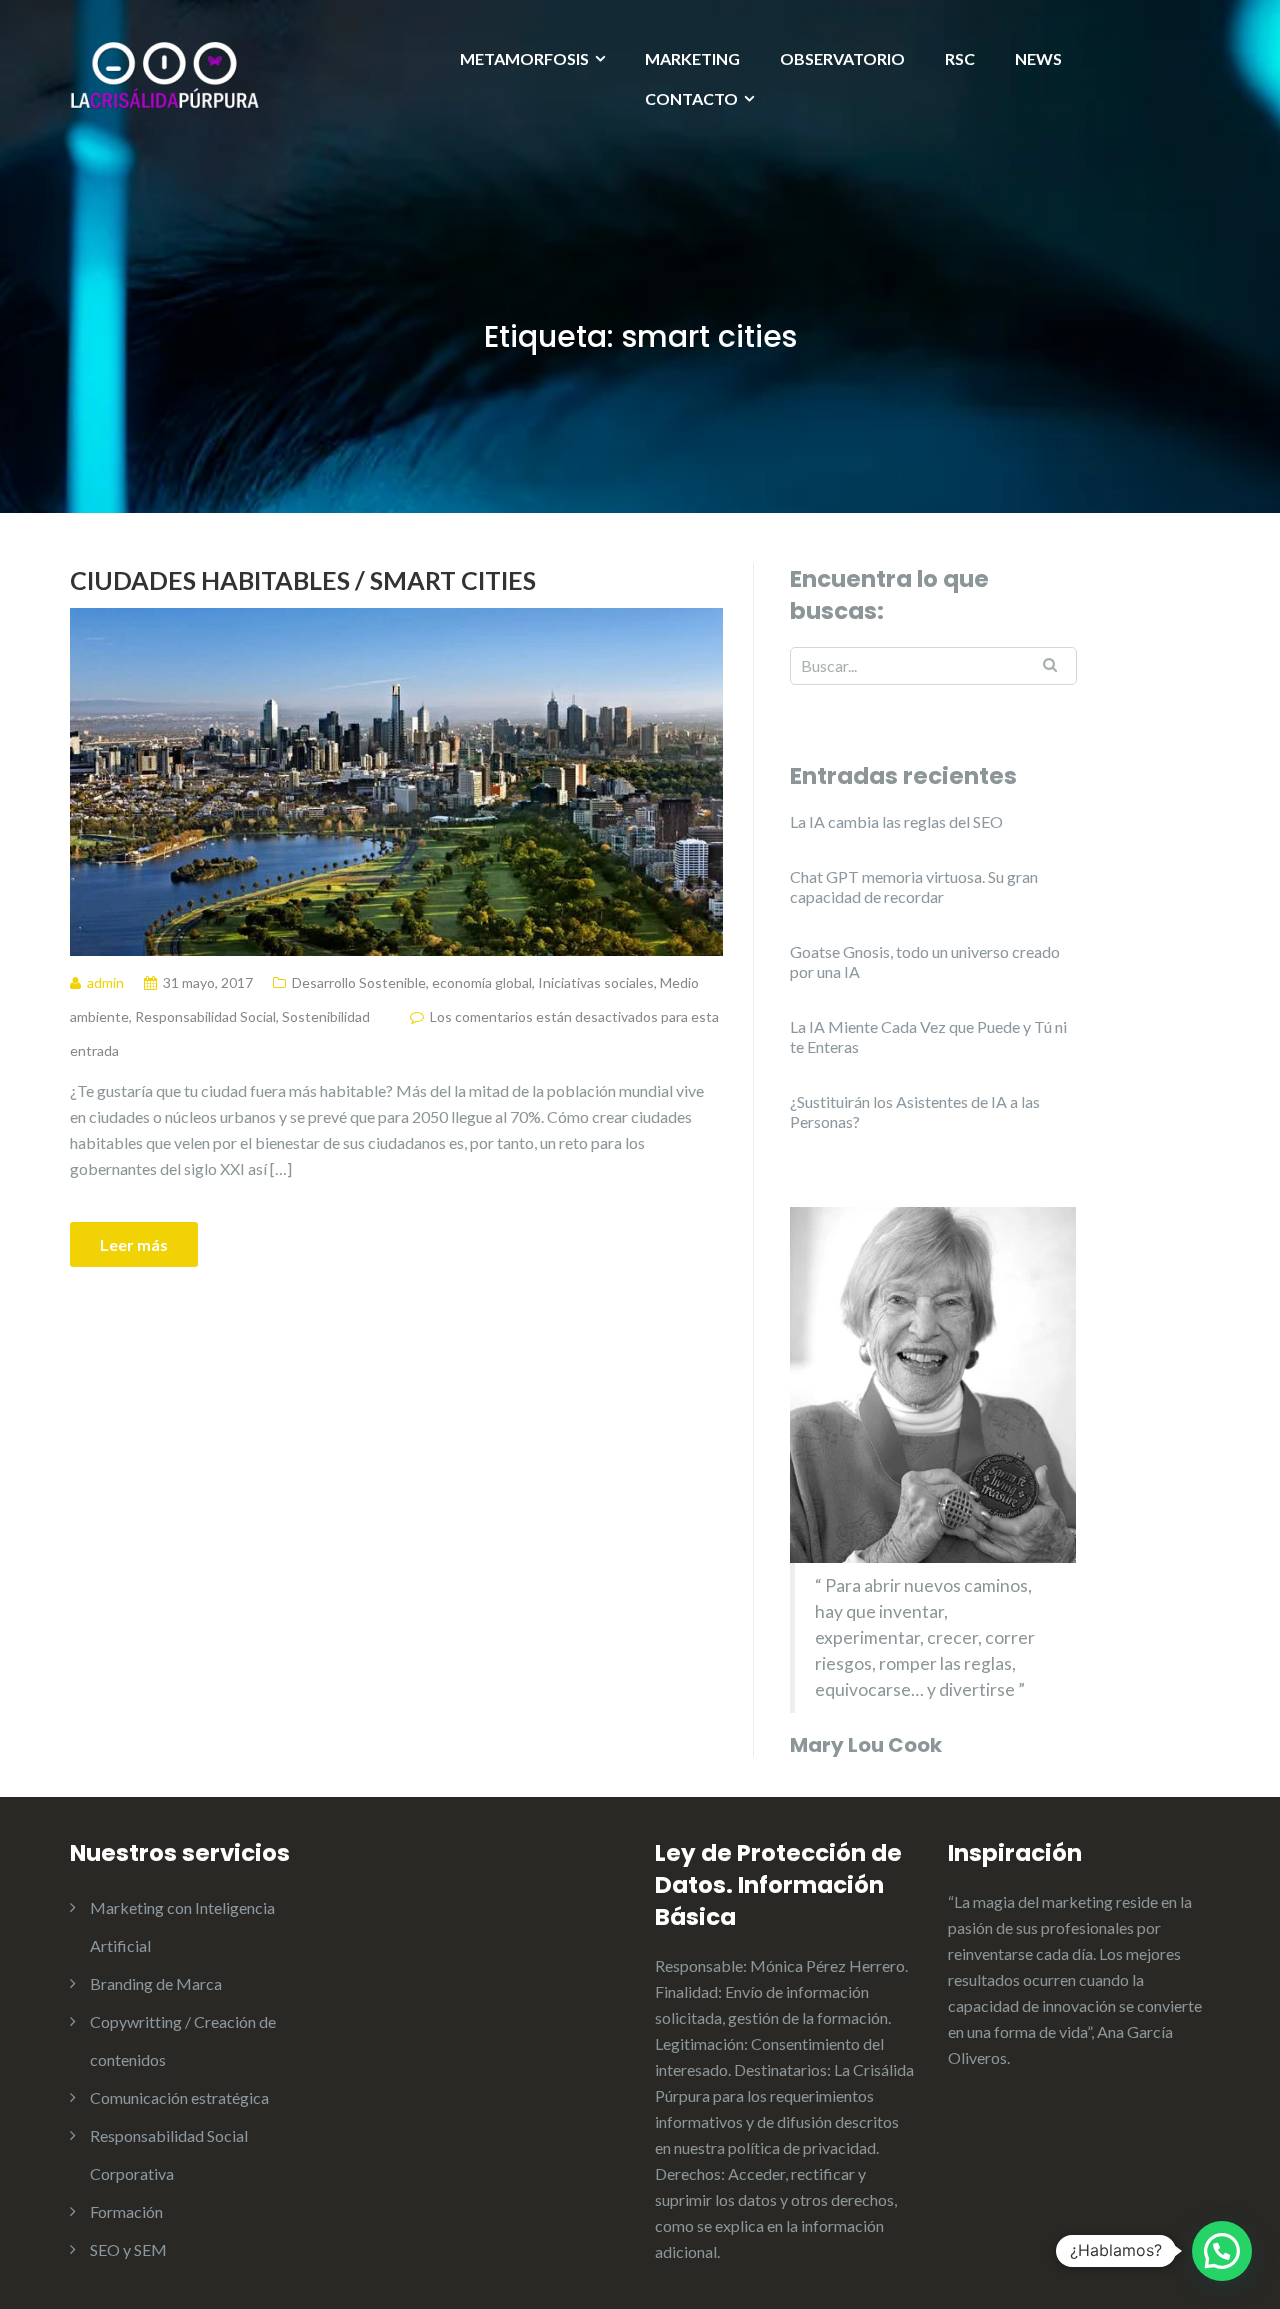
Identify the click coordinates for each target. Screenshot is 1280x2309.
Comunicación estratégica (179, 2097)
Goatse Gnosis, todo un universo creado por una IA (925, 961)
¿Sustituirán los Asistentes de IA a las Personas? (915, 1111)
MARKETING (692, 58)
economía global (482, 982)
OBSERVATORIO (842, 58)
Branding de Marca (156, 1983)
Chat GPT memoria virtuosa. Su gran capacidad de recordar (914, 886)
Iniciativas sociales (596, 982)
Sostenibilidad (326, 1016)
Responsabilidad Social (205, 1016)
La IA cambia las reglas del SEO (896, 821)
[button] (1222, 2251)
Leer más (134, 1244)
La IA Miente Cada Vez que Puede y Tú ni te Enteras (928, 1036)
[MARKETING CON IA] (165, 73)
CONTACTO (691, 98)
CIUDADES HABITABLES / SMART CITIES (303, 580)
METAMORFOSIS (524, 58)
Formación (126, 2211)
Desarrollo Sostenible (359, 982)
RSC (960, 58)
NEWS (1038, 58)
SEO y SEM (128, 2249)
